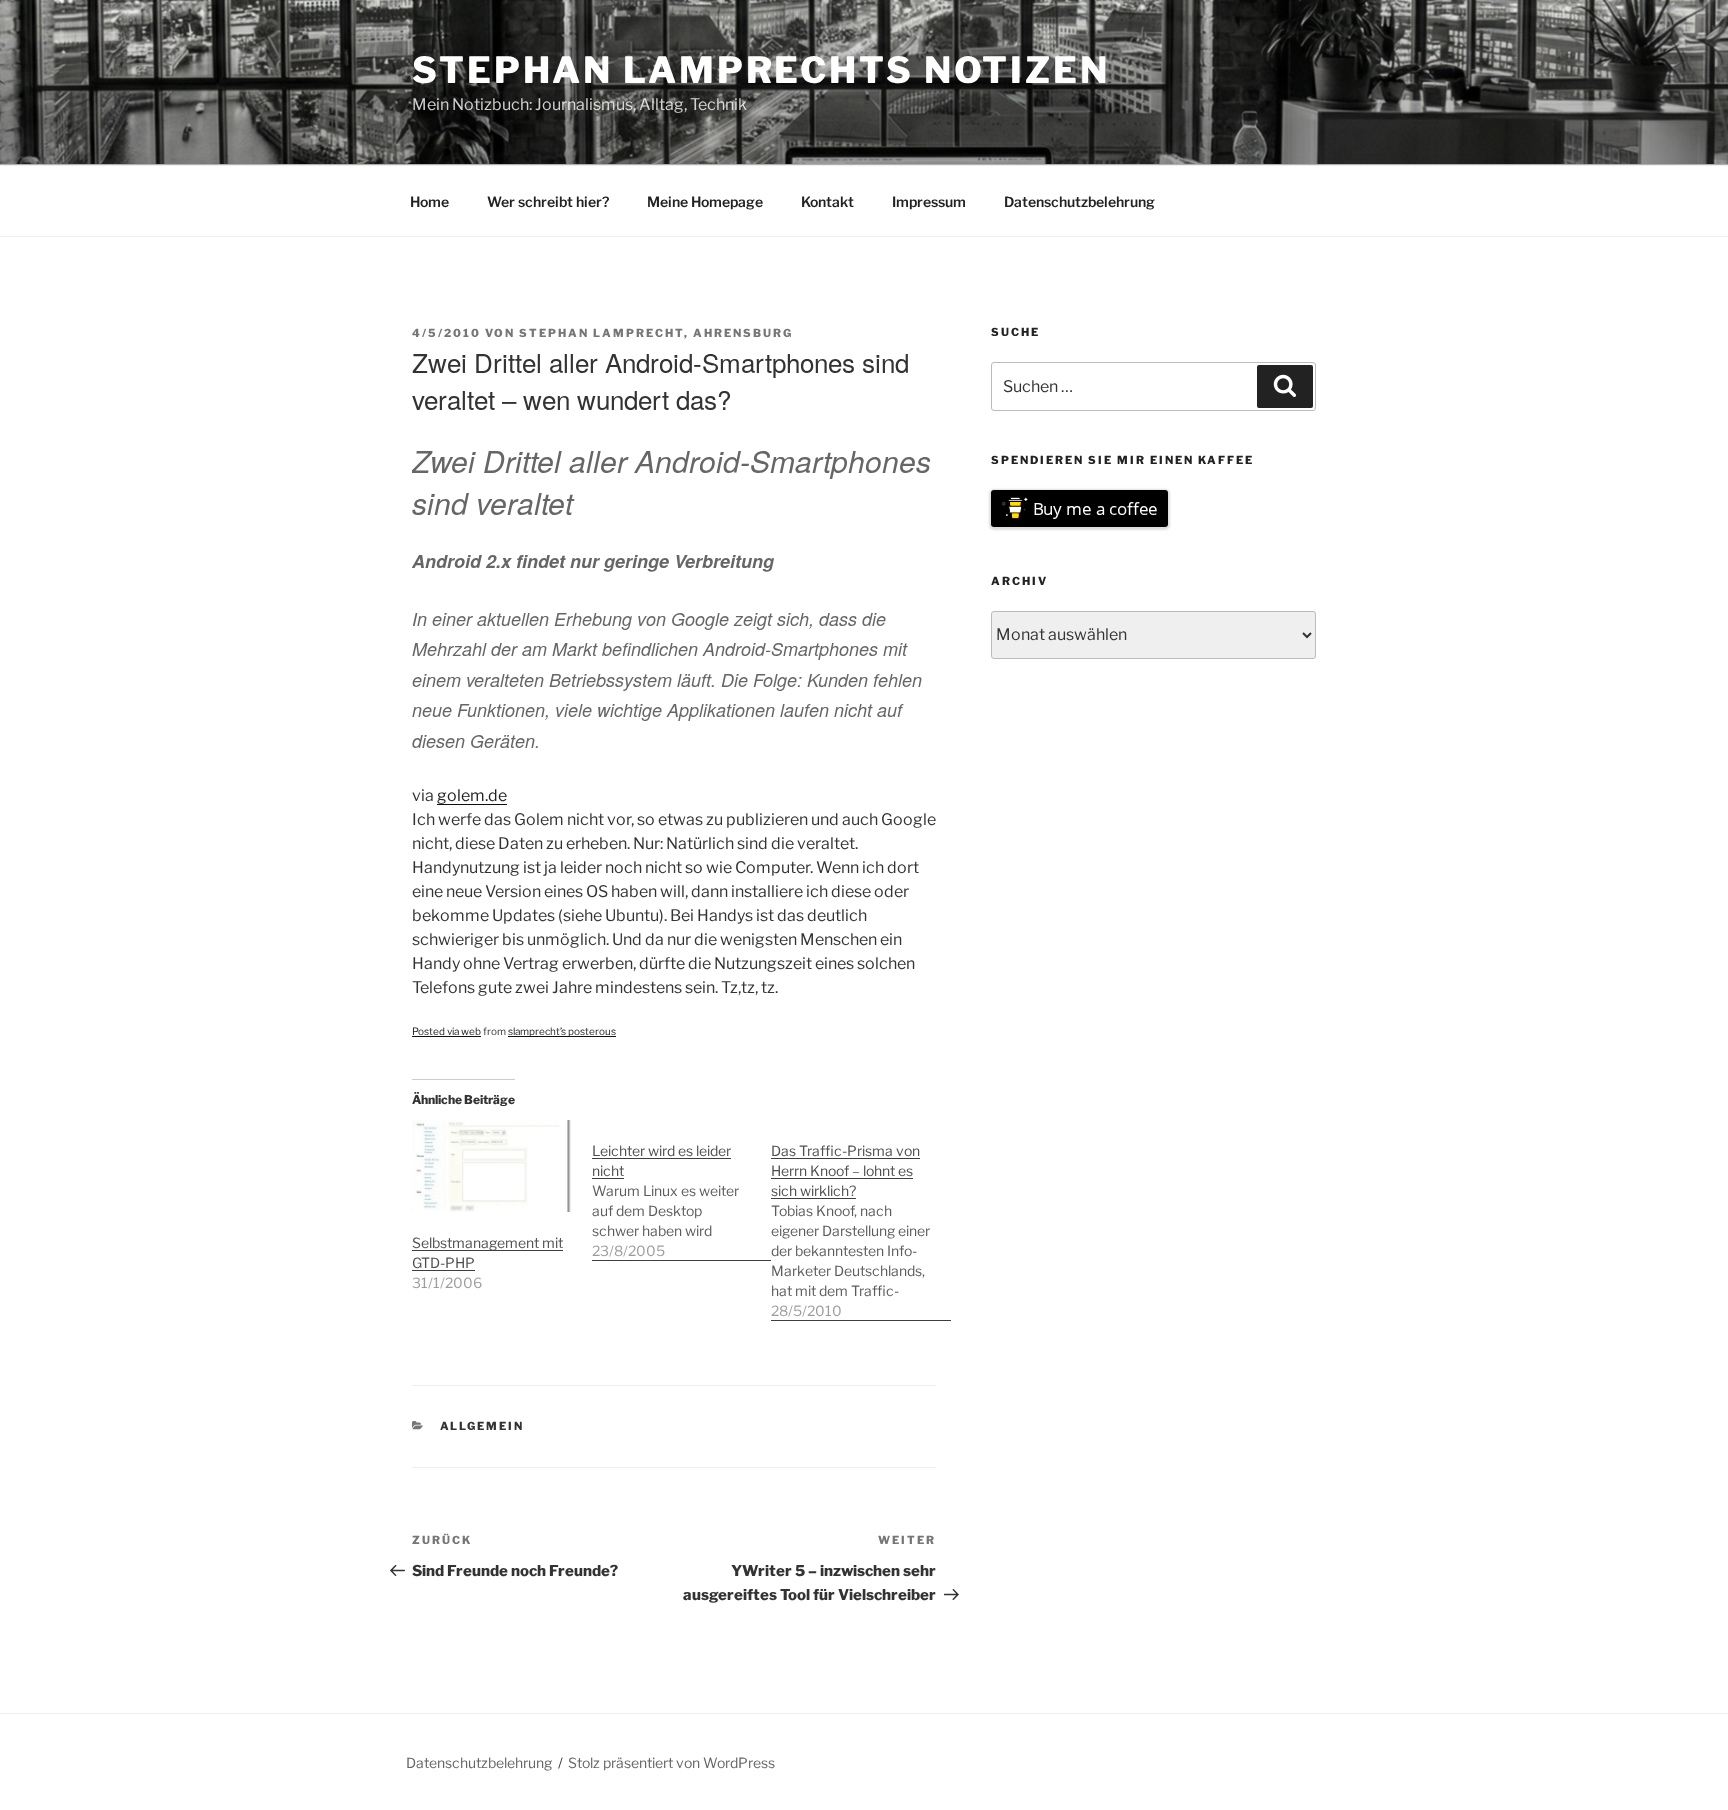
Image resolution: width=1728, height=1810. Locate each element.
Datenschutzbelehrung (1079, 201)
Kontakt (827, 201)
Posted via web (446, 1031)
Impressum (929, 201)
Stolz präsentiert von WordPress (671, 1762)
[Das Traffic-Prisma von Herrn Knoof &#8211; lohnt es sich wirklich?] (861, 1220)
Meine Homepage (705, 201)
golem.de (472, 795)
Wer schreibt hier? (548, 201)
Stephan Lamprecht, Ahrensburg (656, 333)
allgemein (482, 1426)
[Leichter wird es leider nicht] (682, 1190)
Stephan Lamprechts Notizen (761, 70)
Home (429, 201)
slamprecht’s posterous (562, 1031)
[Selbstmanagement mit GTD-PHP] (492, 1165)
